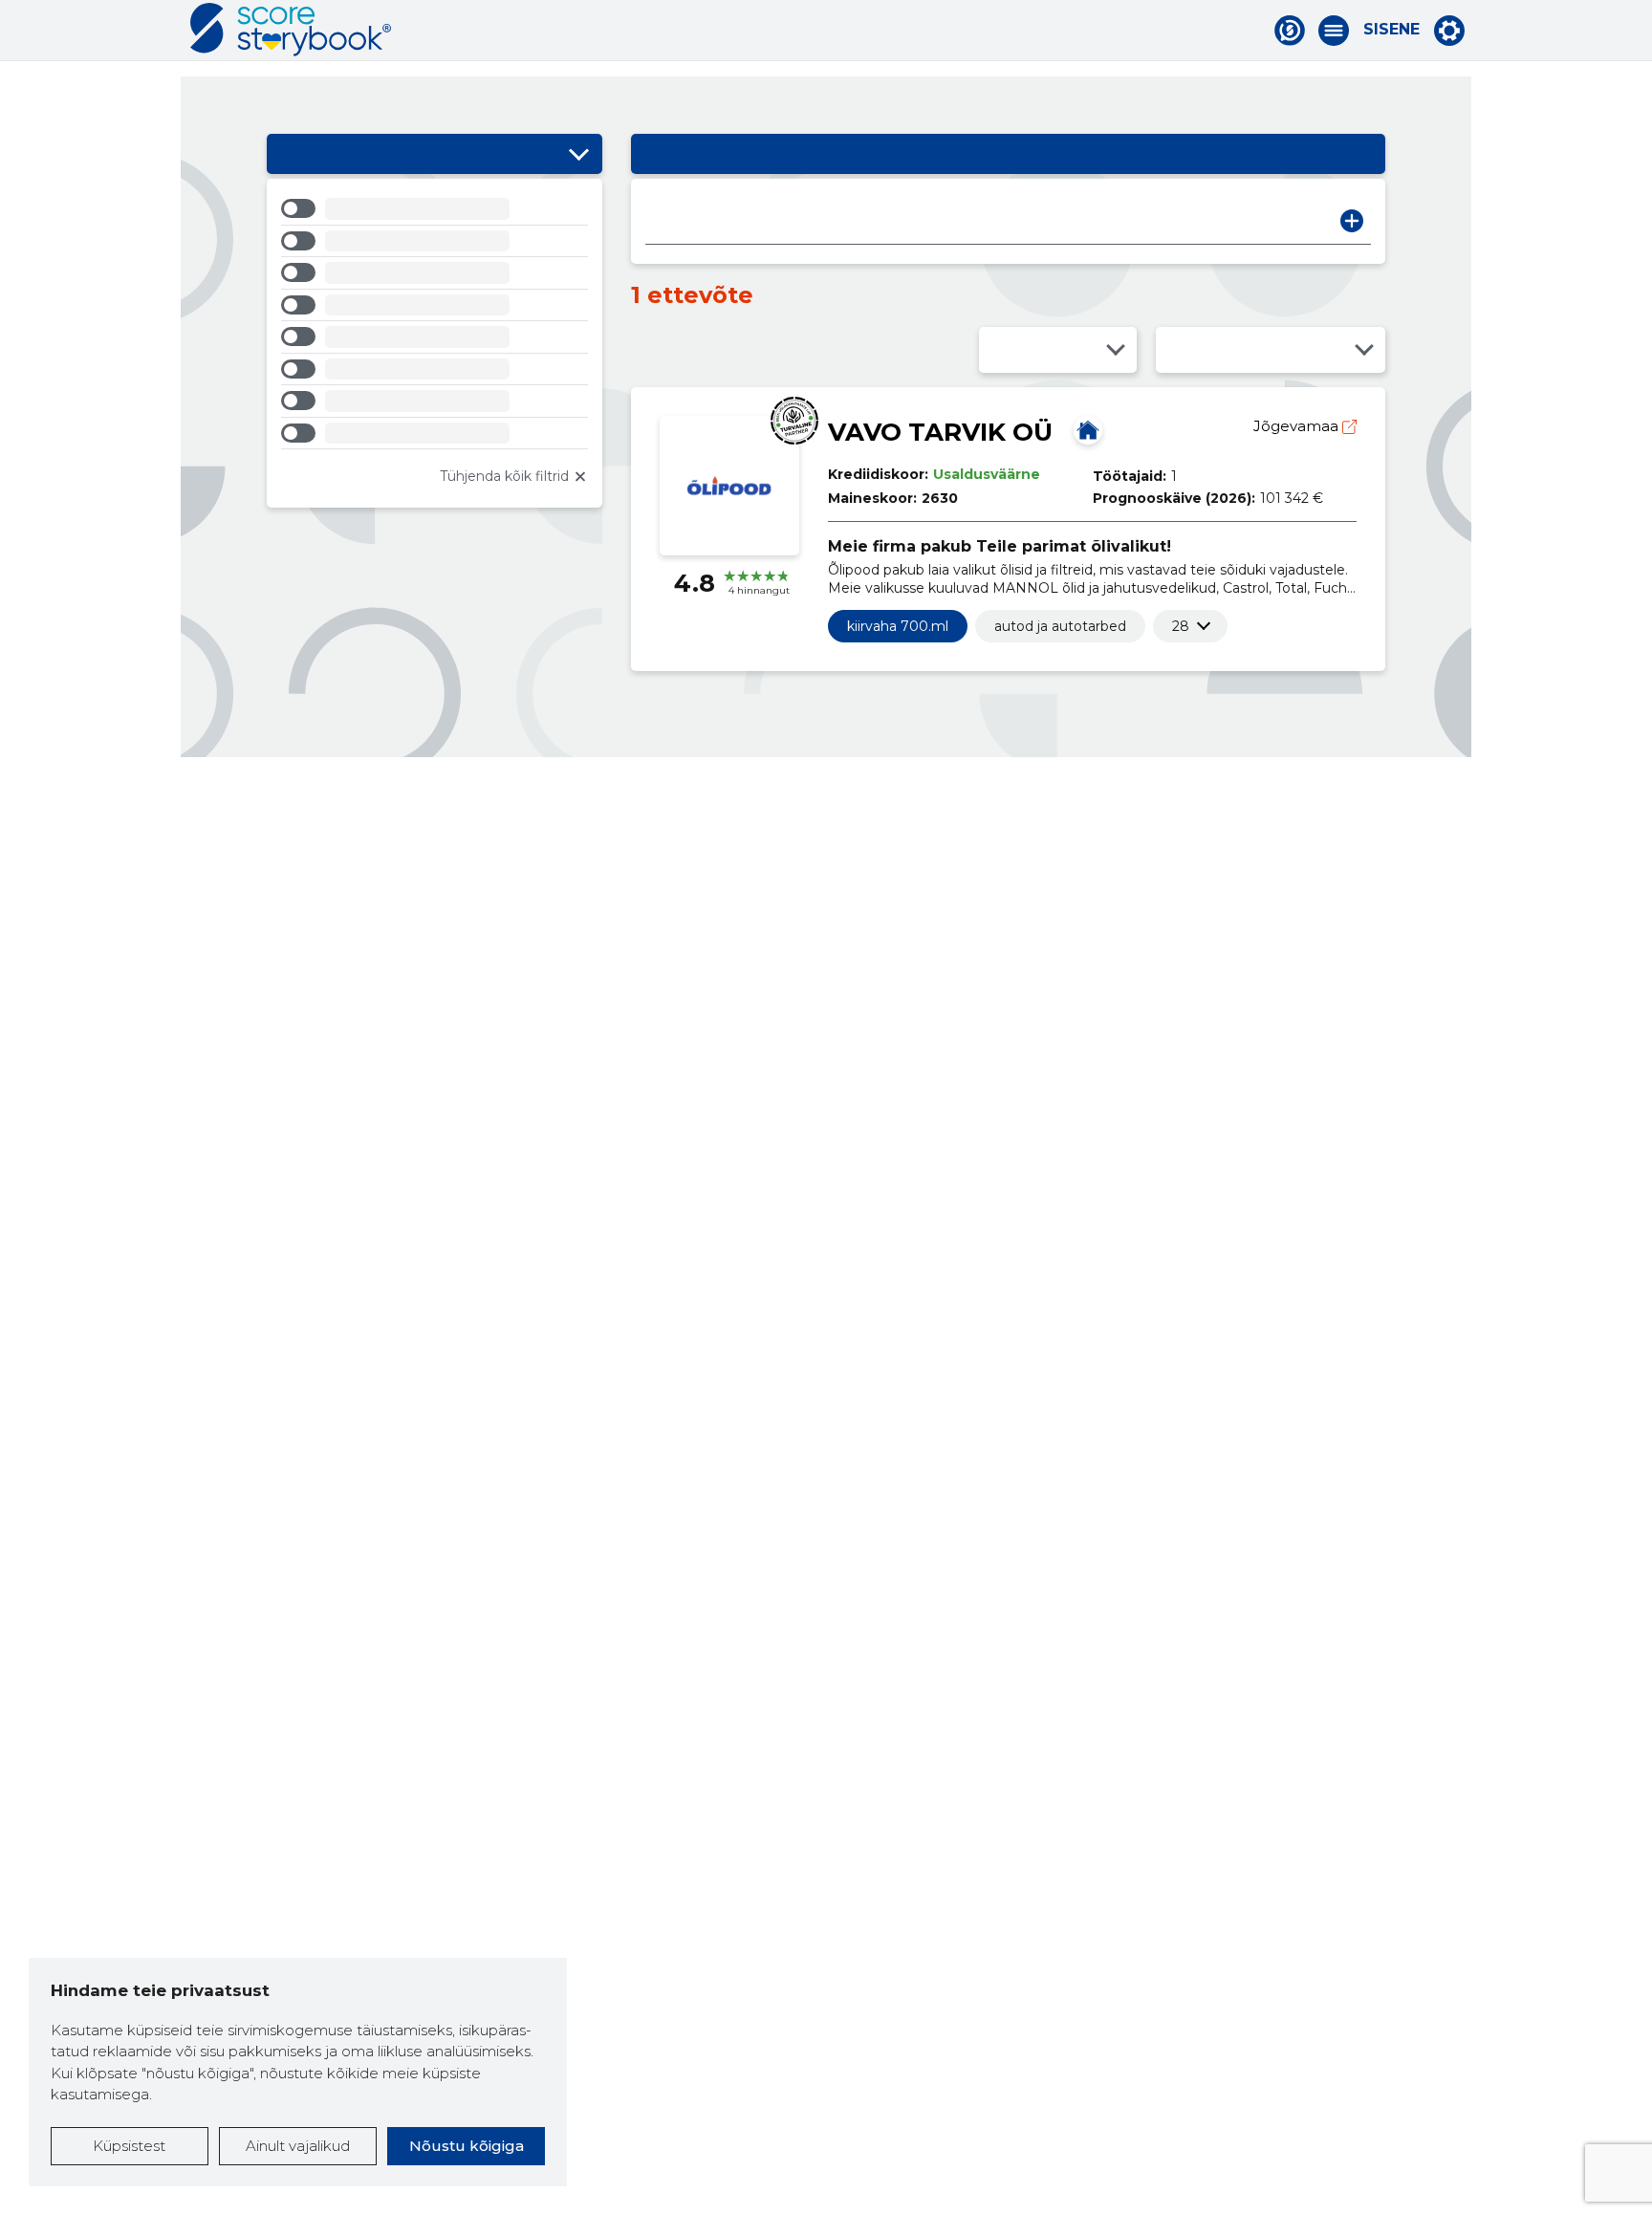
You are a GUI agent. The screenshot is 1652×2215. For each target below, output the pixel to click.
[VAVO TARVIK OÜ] (1088, 430)
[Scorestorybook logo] (291, 30)
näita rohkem (1181, 626)
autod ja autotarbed (1060, 626)
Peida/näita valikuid (578, 154)
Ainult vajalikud (298, 2146)
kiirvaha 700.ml (898, 626)
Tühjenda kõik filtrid (504, 476)
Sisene (1391, 30)
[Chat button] (1290, 31)
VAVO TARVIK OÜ (940, 432)
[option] (435, 212)
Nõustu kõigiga (467, 2146)
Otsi (1352, 221)
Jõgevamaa (1298, 426)
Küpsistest (129, 2146)
